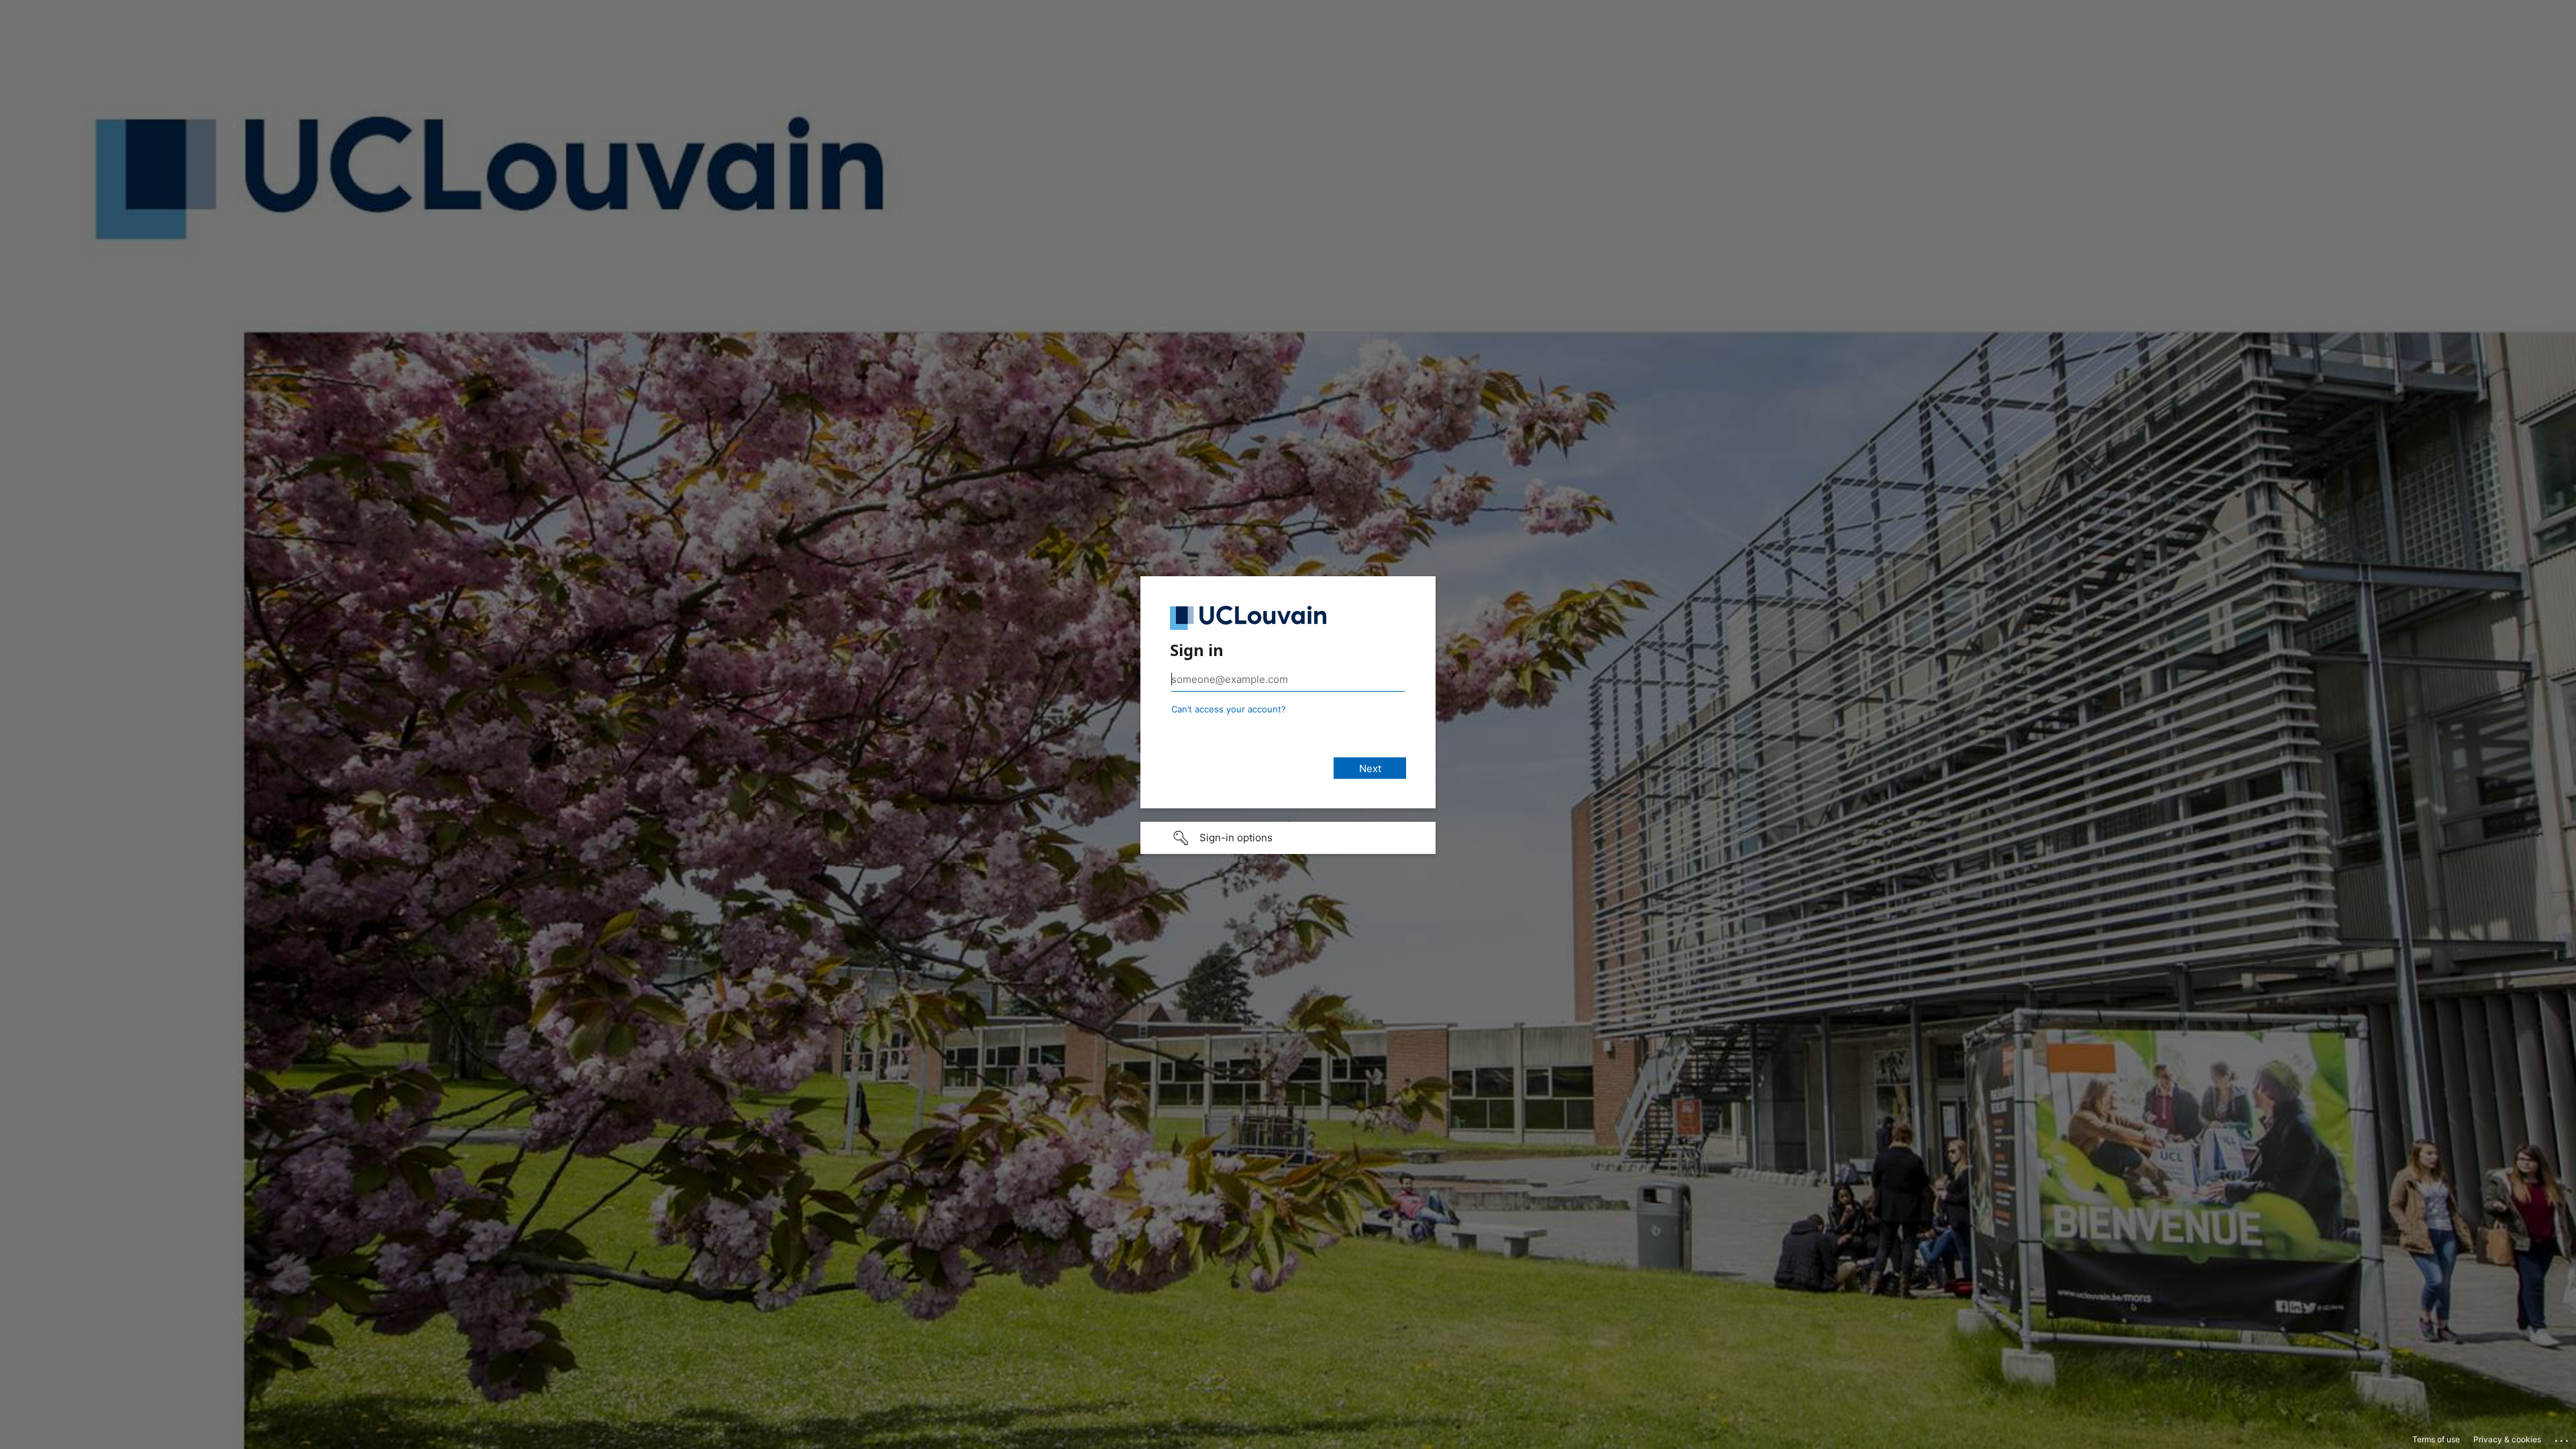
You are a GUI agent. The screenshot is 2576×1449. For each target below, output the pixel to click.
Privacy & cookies (2507, 1439)
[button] (1288, 838)
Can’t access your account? (1229, 709)
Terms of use (2436, 1439)
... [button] (2563, 1438)
